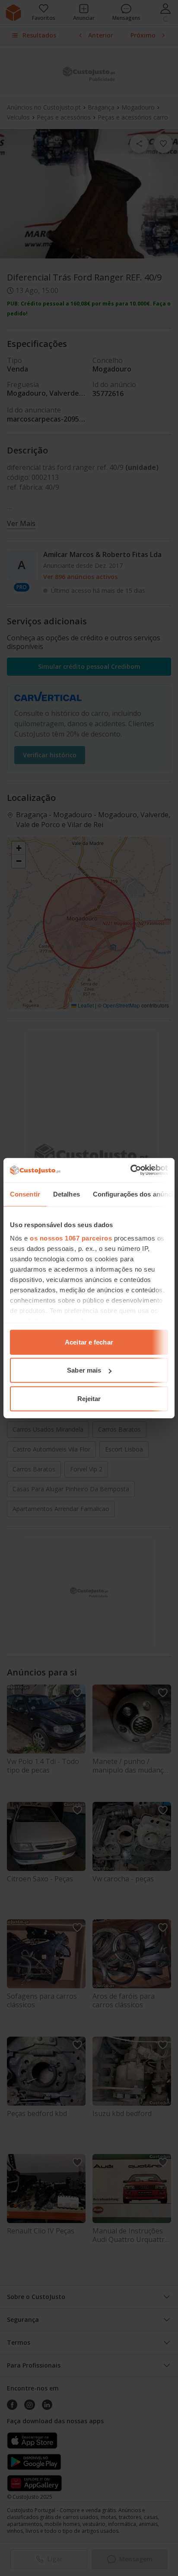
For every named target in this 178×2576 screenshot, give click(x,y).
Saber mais (84, 1370)
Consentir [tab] (25, 1194)
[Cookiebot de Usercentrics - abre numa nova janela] (130, 1170)
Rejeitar (89, 1398)
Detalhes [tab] (67, 1194)
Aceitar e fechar (89, 1342)
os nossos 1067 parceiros (71, 1238)
